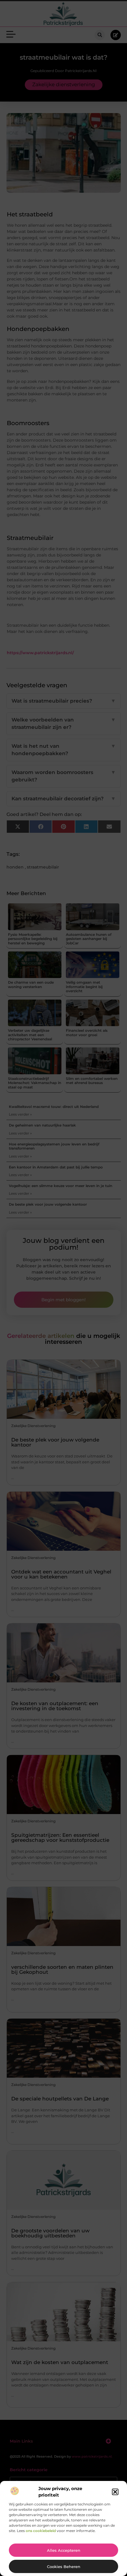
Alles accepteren (64, 2550)
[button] (115, 2492)
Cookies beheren (64, 2567)
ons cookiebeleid (41, 2531)
